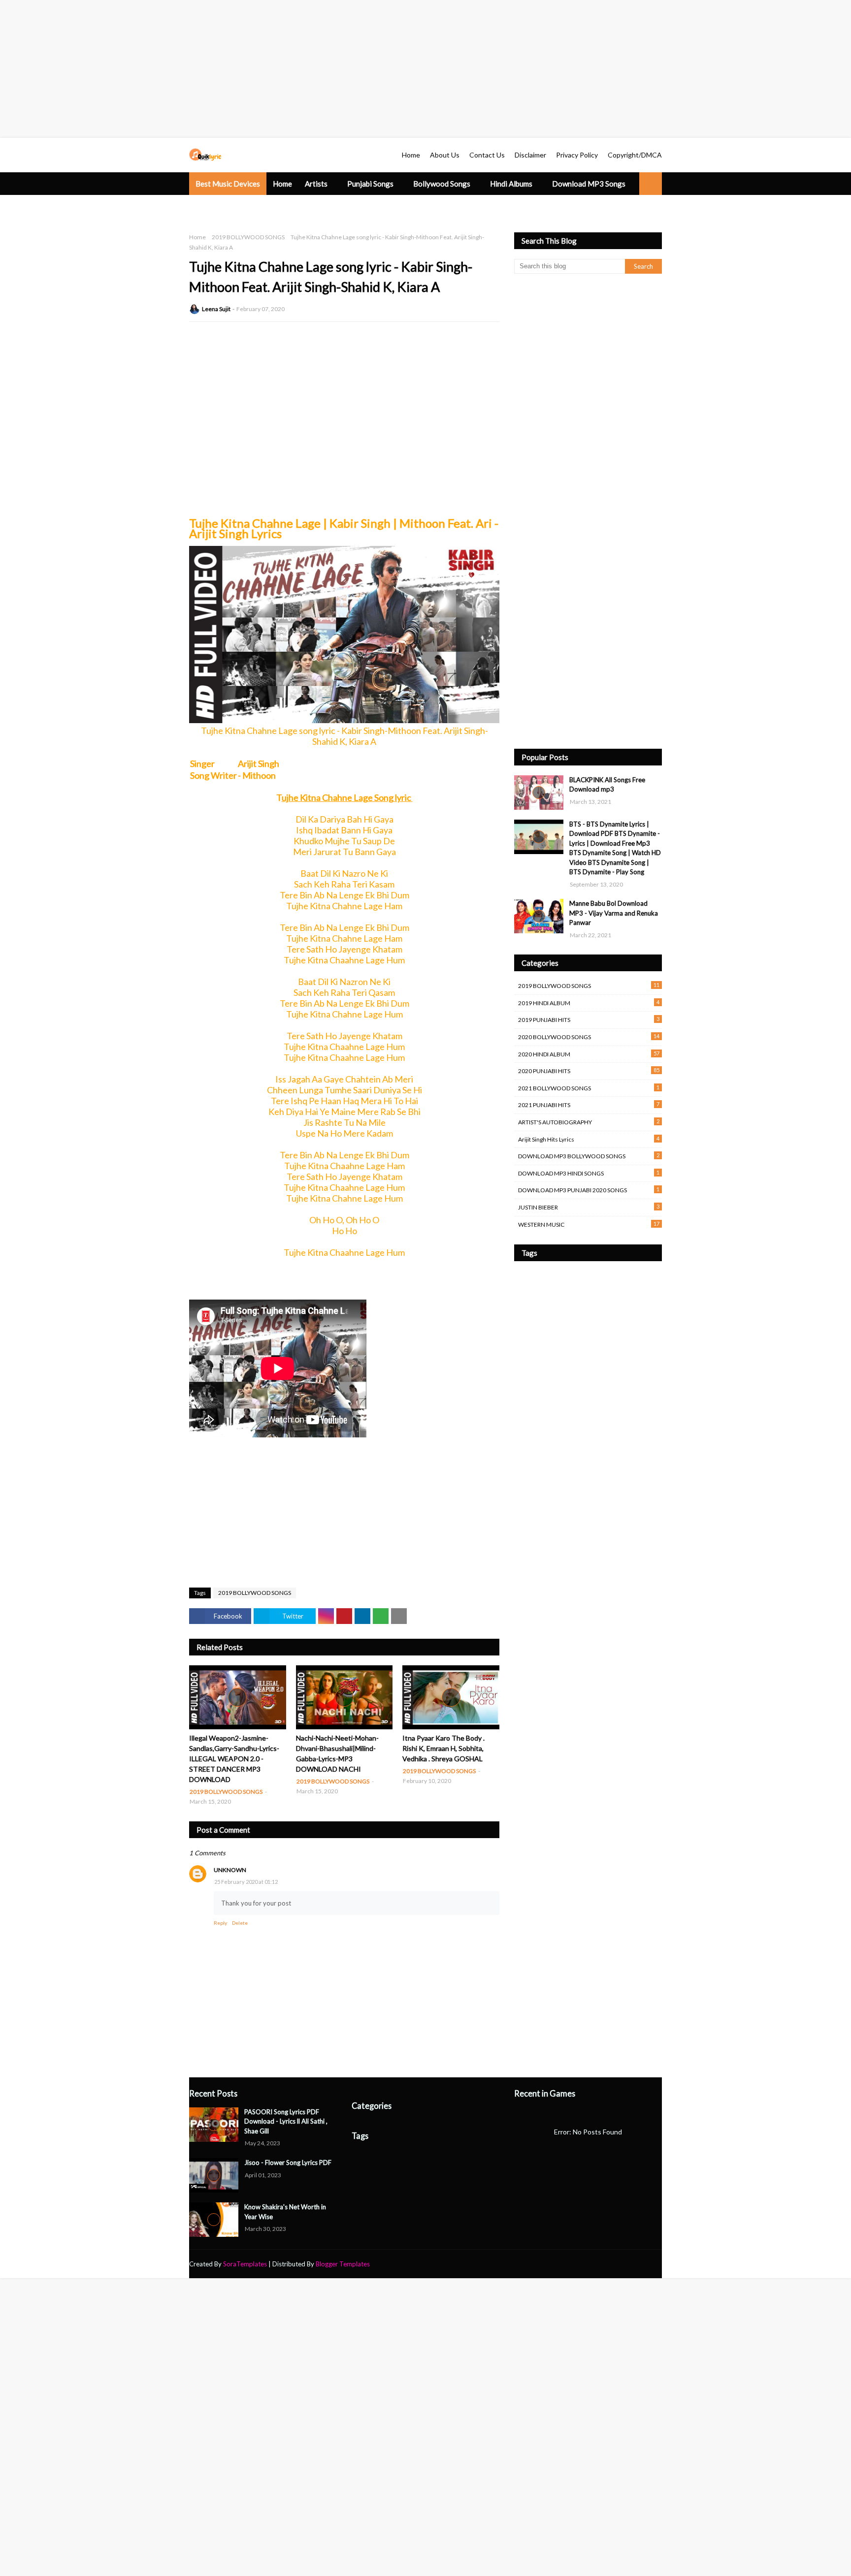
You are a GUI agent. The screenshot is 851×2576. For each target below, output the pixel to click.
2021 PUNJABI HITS (589, 1105)
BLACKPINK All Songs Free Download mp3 (607, 785)
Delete (240, 1923)
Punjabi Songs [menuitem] (370, 184)
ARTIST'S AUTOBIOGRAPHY (589, 1122)
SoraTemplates (245, 2264)
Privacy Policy (577, 155)
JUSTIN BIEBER (589, 1207)
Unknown (230, 1870)
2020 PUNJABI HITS (589, 1071)
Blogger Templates (343, 2264)
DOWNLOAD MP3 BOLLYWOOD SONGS (589, 1156)
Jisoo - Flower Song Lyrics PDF (288, 2163)
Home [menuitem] (282, 184)
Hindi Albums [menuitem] (511, 184)
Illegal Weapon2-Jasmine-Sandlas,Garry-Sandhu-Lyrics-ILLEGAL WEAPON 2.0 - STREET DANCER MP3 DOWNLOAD (234, 1759)
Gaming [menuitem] (271, 206)
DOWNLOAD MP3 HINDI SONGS (589, 1173)
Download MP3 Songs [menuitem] (589, 184)
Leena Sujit (216, 309)
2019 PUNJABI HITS (589, 1019)
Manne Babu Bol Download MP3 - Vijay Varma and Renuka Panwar (614, 913)
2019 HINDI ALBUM (589, 1003)
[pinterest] (658, 2264)
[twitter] (627, 2264)
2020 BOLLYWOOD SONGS (589, 1037)
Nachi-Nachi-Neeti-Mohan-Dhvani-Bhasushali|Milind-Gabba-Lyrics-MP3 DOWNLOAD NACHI (337, 1753)
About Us (445, 155)
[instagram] (645, 2264)
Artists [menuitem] (316, 184)
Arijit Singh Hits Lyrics (589, 1139)
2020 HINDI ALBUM (589, 1054)
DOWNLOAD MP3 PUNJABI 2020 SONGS (589, 1190)
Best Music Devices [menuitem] (228, 184)
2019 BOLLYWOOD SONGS (248, 237)
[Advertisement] (295, 69)
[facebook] (610, 2264)
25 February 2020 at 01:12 (246, 1882)
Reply (220, 1923)
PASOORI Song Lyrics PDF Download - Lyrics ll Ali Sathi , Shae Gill (286, 2121)
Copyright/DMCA (635, 155)
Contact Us (487, 155)
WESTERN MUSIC (589, 1224)
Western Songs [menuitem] (221, 206)
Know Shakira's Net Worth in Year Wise (285, 2212)
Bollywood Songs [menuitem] (442, 184)
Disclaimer (530, 155)
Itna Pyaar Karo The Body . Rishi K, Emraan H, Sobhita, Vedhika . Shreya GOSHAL (443, 1748)
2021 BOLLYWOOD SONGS (589, 1088)
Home (411, 155)
